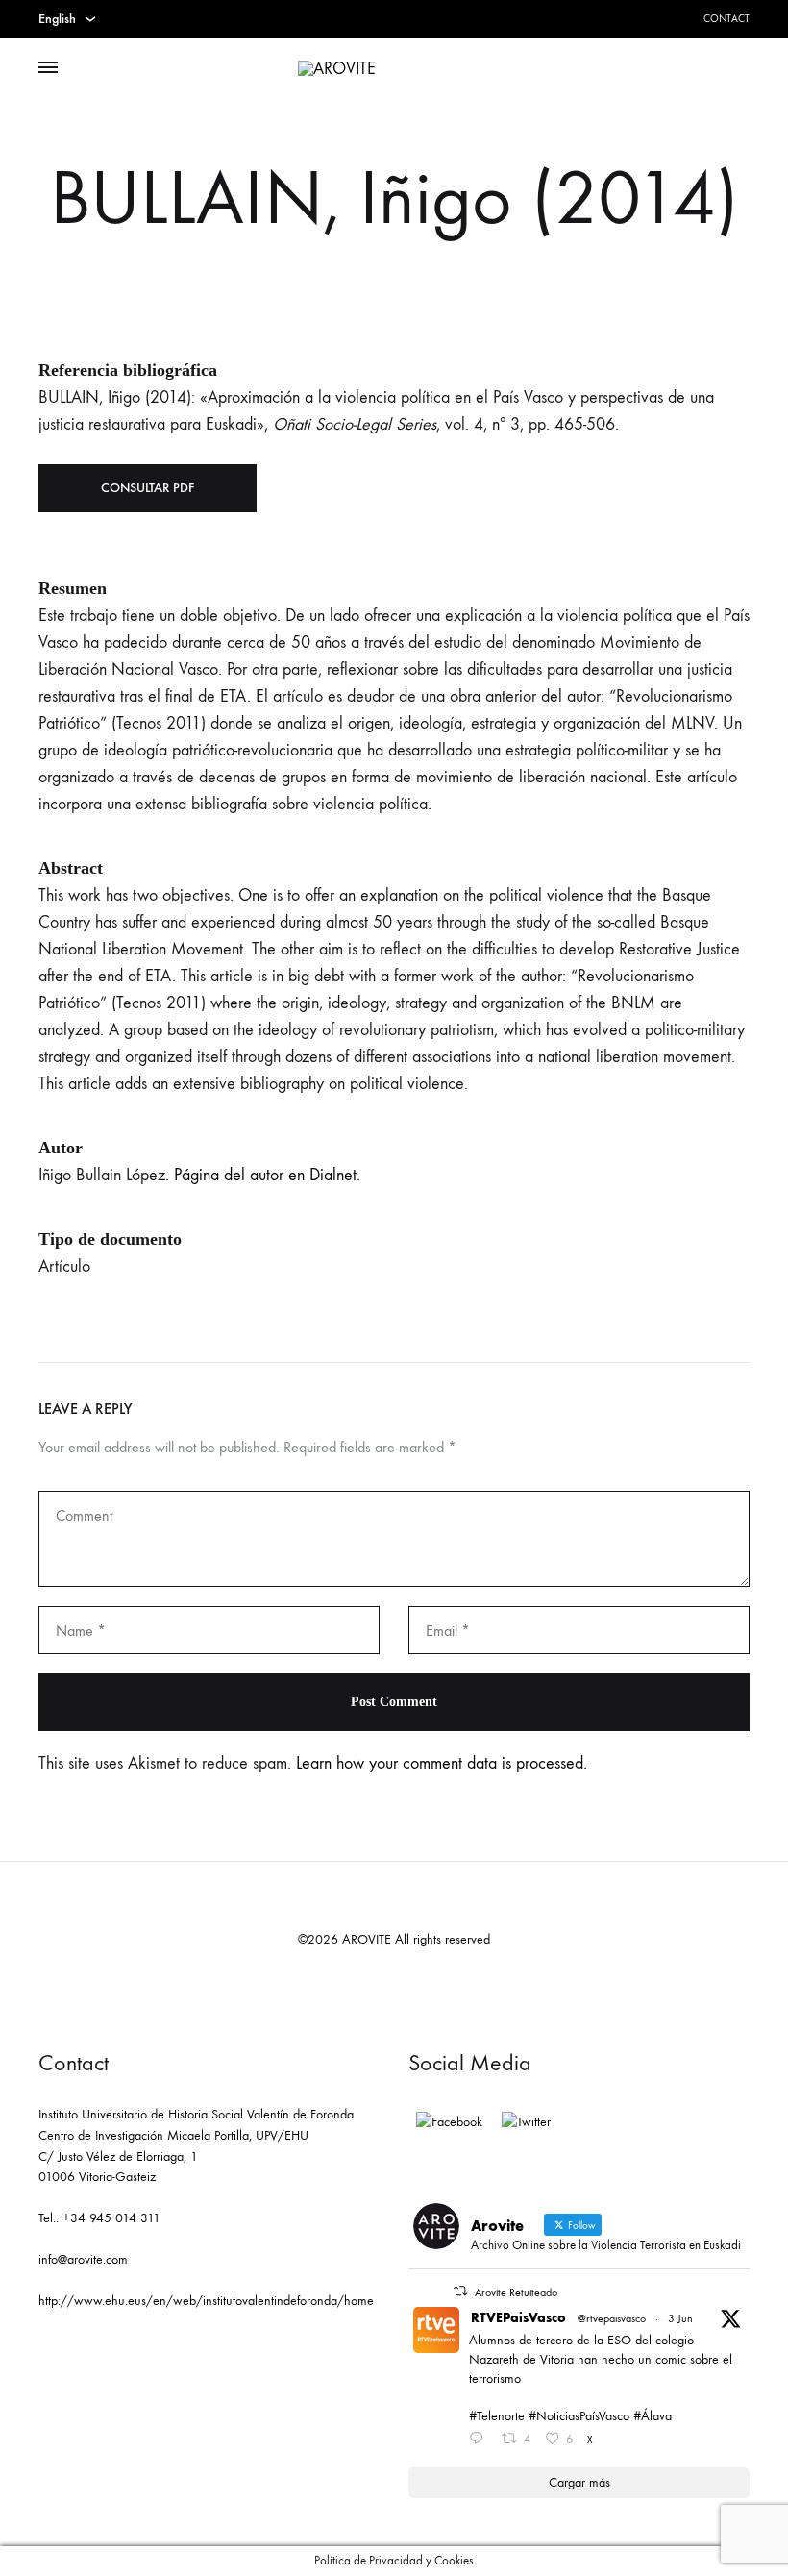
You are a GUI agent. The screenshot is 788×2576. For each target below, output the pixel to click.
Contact (726, 19)
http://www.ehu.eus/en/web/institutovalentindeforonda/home (206, 2301)
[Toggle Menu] (48, 68)
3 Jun (680, 2318)
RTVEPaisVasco (518, 2318)
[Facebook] (449, 2122)
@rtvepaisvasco (612, 2318)
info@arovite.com (83, 2259)
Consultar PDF (148, 488)
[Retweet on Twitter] (460, 2291)
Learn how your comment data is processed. (442, 1763)
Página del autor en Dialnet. (267, 1175)
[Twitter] (526, 2122)
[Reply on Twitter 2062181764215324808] (480, 2440)
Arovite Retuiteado (516, 2292)
